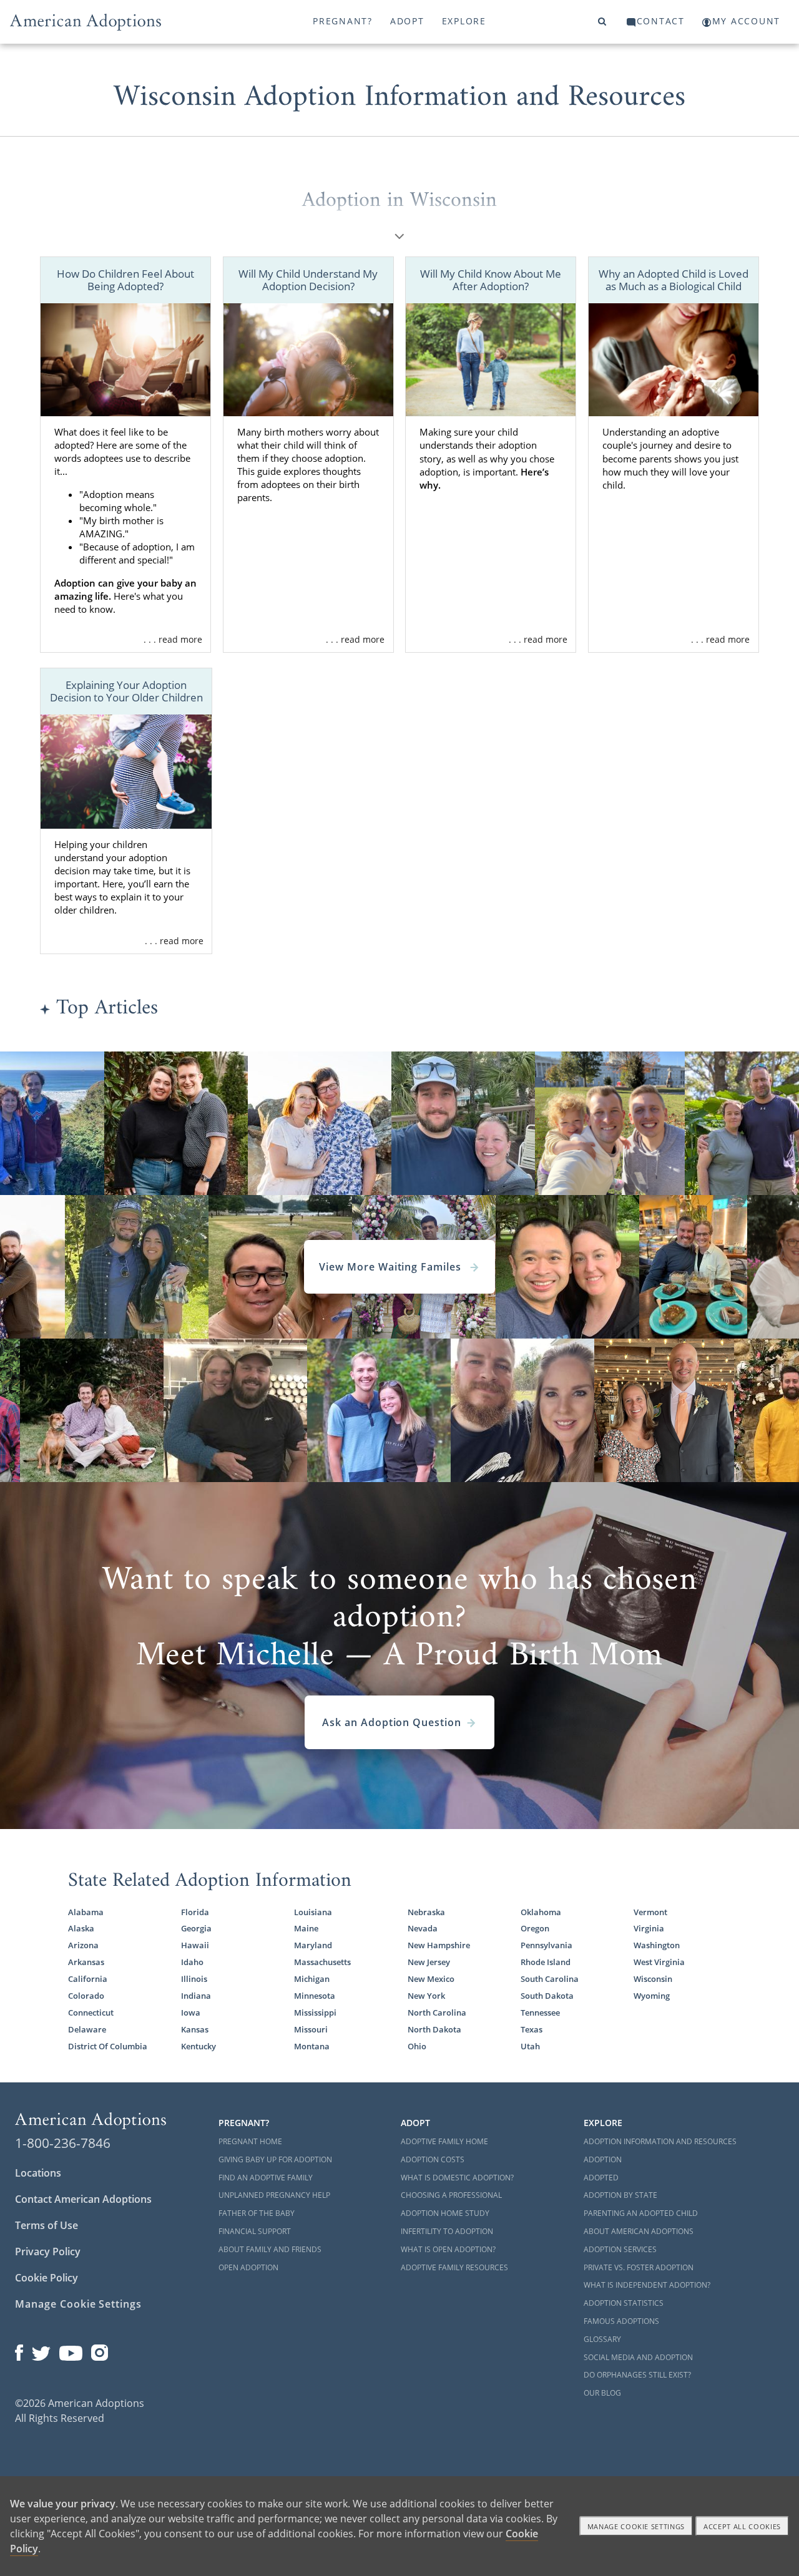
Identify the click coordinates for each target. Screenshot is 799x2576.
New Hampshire (439, 1945)
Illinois (194, 1979)
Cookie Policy (47, 2278)
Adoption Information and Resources (660, 2141)
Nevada (423, 1929)
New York (426, 1996)
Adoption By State (620, 2195)
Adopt (407, 21)
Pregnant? (343, 21)
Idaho (192, 1962)
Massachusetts (322, 1962)
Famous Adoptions (621, 2321)
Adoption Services (620, 2249)
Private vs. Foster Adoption (639, 2267)
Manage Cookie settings (636, 2526)
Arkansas (86, 1962)
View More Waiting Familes (392, 1267)
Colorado (86, 1996)
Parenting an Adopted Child (641, 2213)
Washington (657, 1945)
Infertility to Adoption (447, 2231)
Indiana (196, 1996)
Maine (306, 1929)
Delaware (87, 2030)
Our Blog (602, 2393)
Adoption (603, 2159)
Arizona (83, 1945)
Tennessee (540, 2013)
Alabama (86, 1912)
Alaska (81, 1929)
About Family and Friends (270, 2249)
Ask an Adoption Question (392, 1722)
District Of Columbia (108, 2047)
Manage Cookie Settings (78, 2304)
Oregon (535, 1929)
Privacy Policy (48, 2252)
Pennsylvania (547, 1945)
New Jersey (429, 1962)
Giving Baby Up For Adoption (275, 2159)
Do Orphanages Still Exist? (637, 2375)
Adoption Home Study (445, 2213)
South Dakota (547, 1996)
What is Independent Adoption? (647, 2285)
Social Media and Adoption (638, 2357)
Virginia (649, 1929)
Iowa (191, 2013)
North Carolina (437, 2013)
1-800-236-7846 (63, 2143)
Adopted (601, 2178)
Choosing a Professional (451, 2195)
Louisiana (313, 1912)
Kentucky (199, 2047)
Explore (464, 21)
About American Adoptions (639, 2231)
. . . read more (173, 639)
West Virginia (659, 1962)
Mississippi (315, 2013)
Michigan (312, 1979)
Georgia (196, 1929)
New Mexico (431, 1979)
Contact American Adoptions (83, 2199)
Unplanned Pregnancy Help (274, 2195)
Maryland (313, 1945)
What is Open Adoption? (448, 2249)
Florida (195, 1912)
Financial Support (255, 2231)
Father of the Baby (257, 2213)
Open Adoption (248, 2267)
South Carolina (550, 1979)
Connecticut (91, 2013)
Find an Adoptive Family (266, 2178)
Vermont (650, 1912)
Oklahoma (541, 1912)
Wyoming (652, 1996)
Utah (530, 2047)
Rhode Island (546, 1962)
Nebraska (426, 1912)
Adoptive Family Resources (454, 2267)
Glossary (602, 2339)
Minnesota (315, 1996)
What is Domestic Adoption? (457, 2178)
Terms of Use (47, 2225)
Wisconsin (653, 1979)
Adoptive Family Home (444, 2141)
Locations (38, 2173)
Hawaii (195, 1945)
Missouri (311, 2030)
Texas (532, 2030)
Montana (312, 2047)
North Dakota (434, 2030)
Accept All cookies (742, 2526)
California (88, 1979)
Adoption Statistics (624, 2303)
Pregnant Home (250, 2141)
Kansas (195, 2030)
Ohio (417, 2047)
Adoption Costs (433, 2159)
